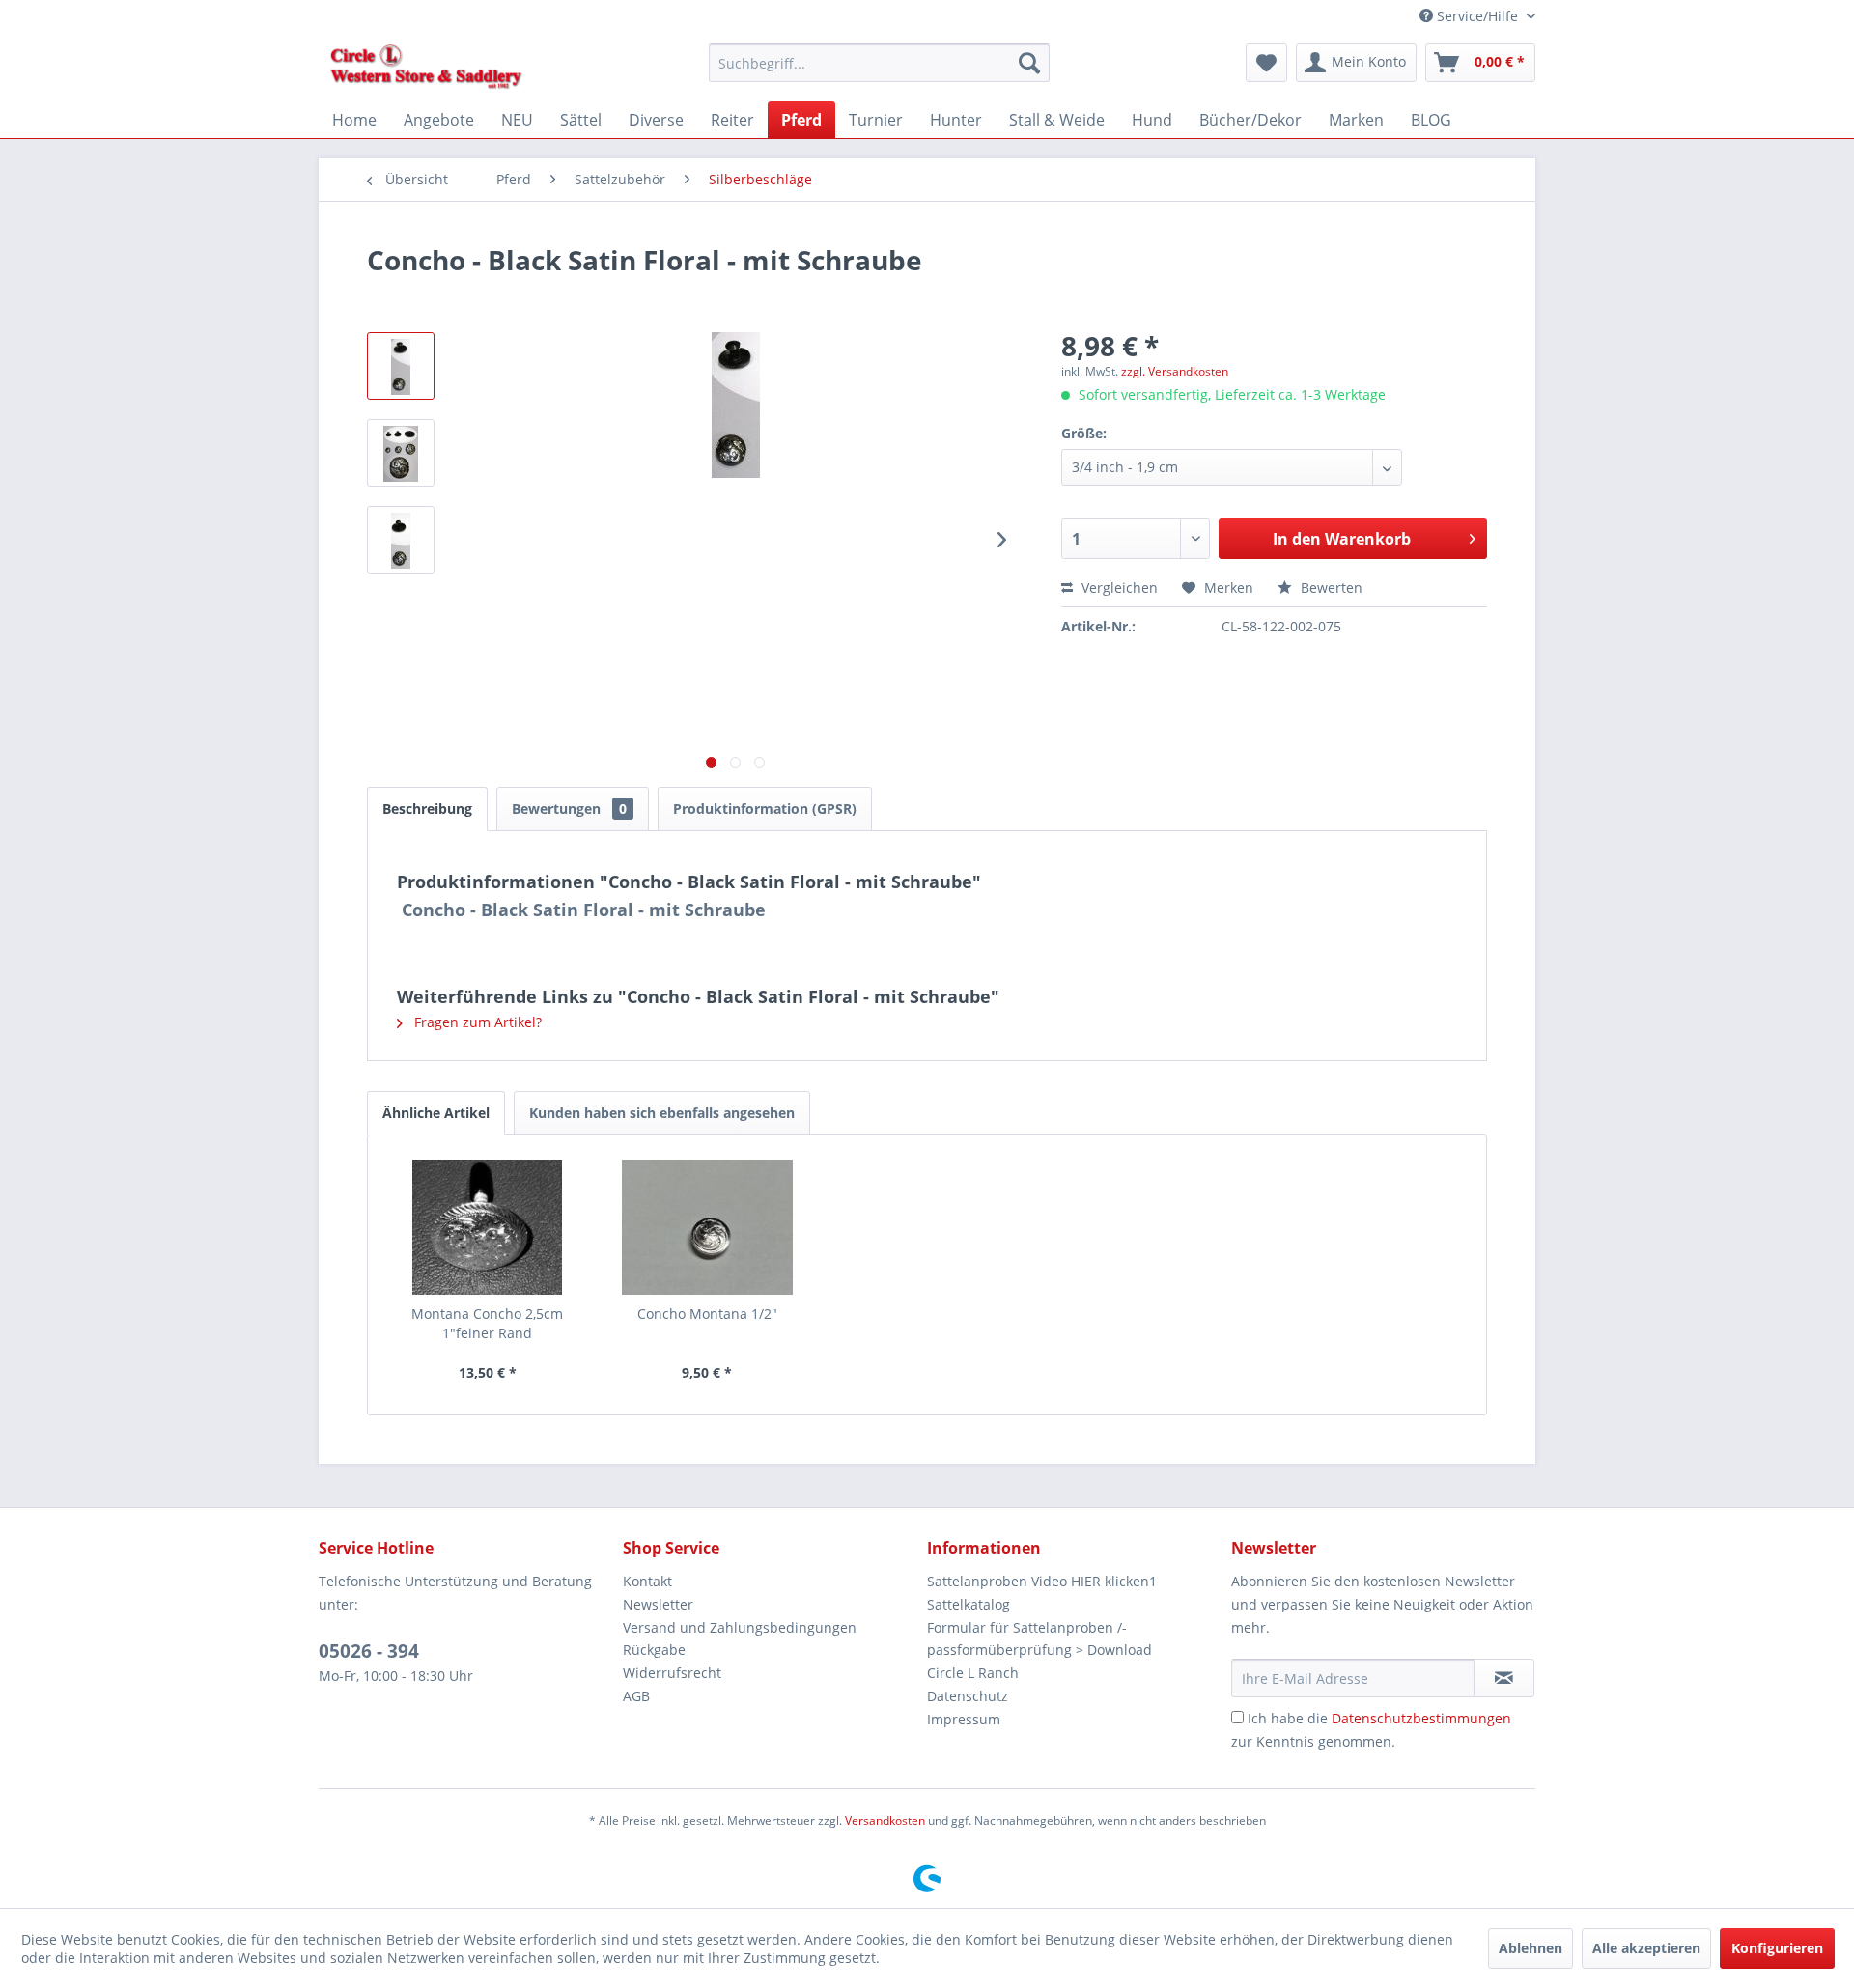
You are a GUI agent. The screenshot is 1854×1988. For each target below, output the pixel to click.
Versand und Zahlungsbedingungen (740, 1627)
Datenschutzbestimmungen (1421, 1718)
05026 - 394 (369, 1651)
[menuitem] (879, 63)
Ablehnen (1531, 1948)
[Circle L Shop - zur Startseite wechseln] (426, 68)
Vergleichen (1118, 588)
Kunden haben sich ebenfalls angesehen (662, 1113)
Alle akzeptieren (1646, 1948)
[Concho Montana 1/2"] (708, 1227)
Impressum (964, 1719)
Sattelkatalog (969, 1604)
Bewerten (1330, 588)
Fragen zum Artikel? (476, 1022)
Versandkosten (885, 1820)
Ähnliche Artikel (436, 1113)
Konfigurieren (1777, 1948)
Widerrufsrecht (672, 1673)
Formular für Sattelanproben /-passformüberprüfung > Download (1039, 1639)
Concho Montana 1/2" (707, 1314)
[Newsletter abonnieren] (1504, 1678)
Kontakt (647, 1581)
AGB (636, 1696)
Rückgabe (654, 1650)
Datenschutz (968, 1696)
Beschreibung (427, 809)
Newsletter (658, 1604)
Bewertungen (569, 809)
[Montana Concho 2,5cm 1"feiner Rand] (488, 1227)
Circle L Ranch (973, 1673)
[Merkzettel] (1266, 63)
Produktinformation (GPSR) (765, 809)
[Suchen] (1029, 63)
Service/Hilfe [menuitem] (1477, 16)
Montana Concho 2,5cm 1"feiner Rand (487, 1323)
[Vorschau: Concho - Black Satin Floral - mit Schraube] (401, 366)
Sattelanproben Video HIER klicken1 (1042, 1581)
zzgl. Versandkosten (1175, 371)
